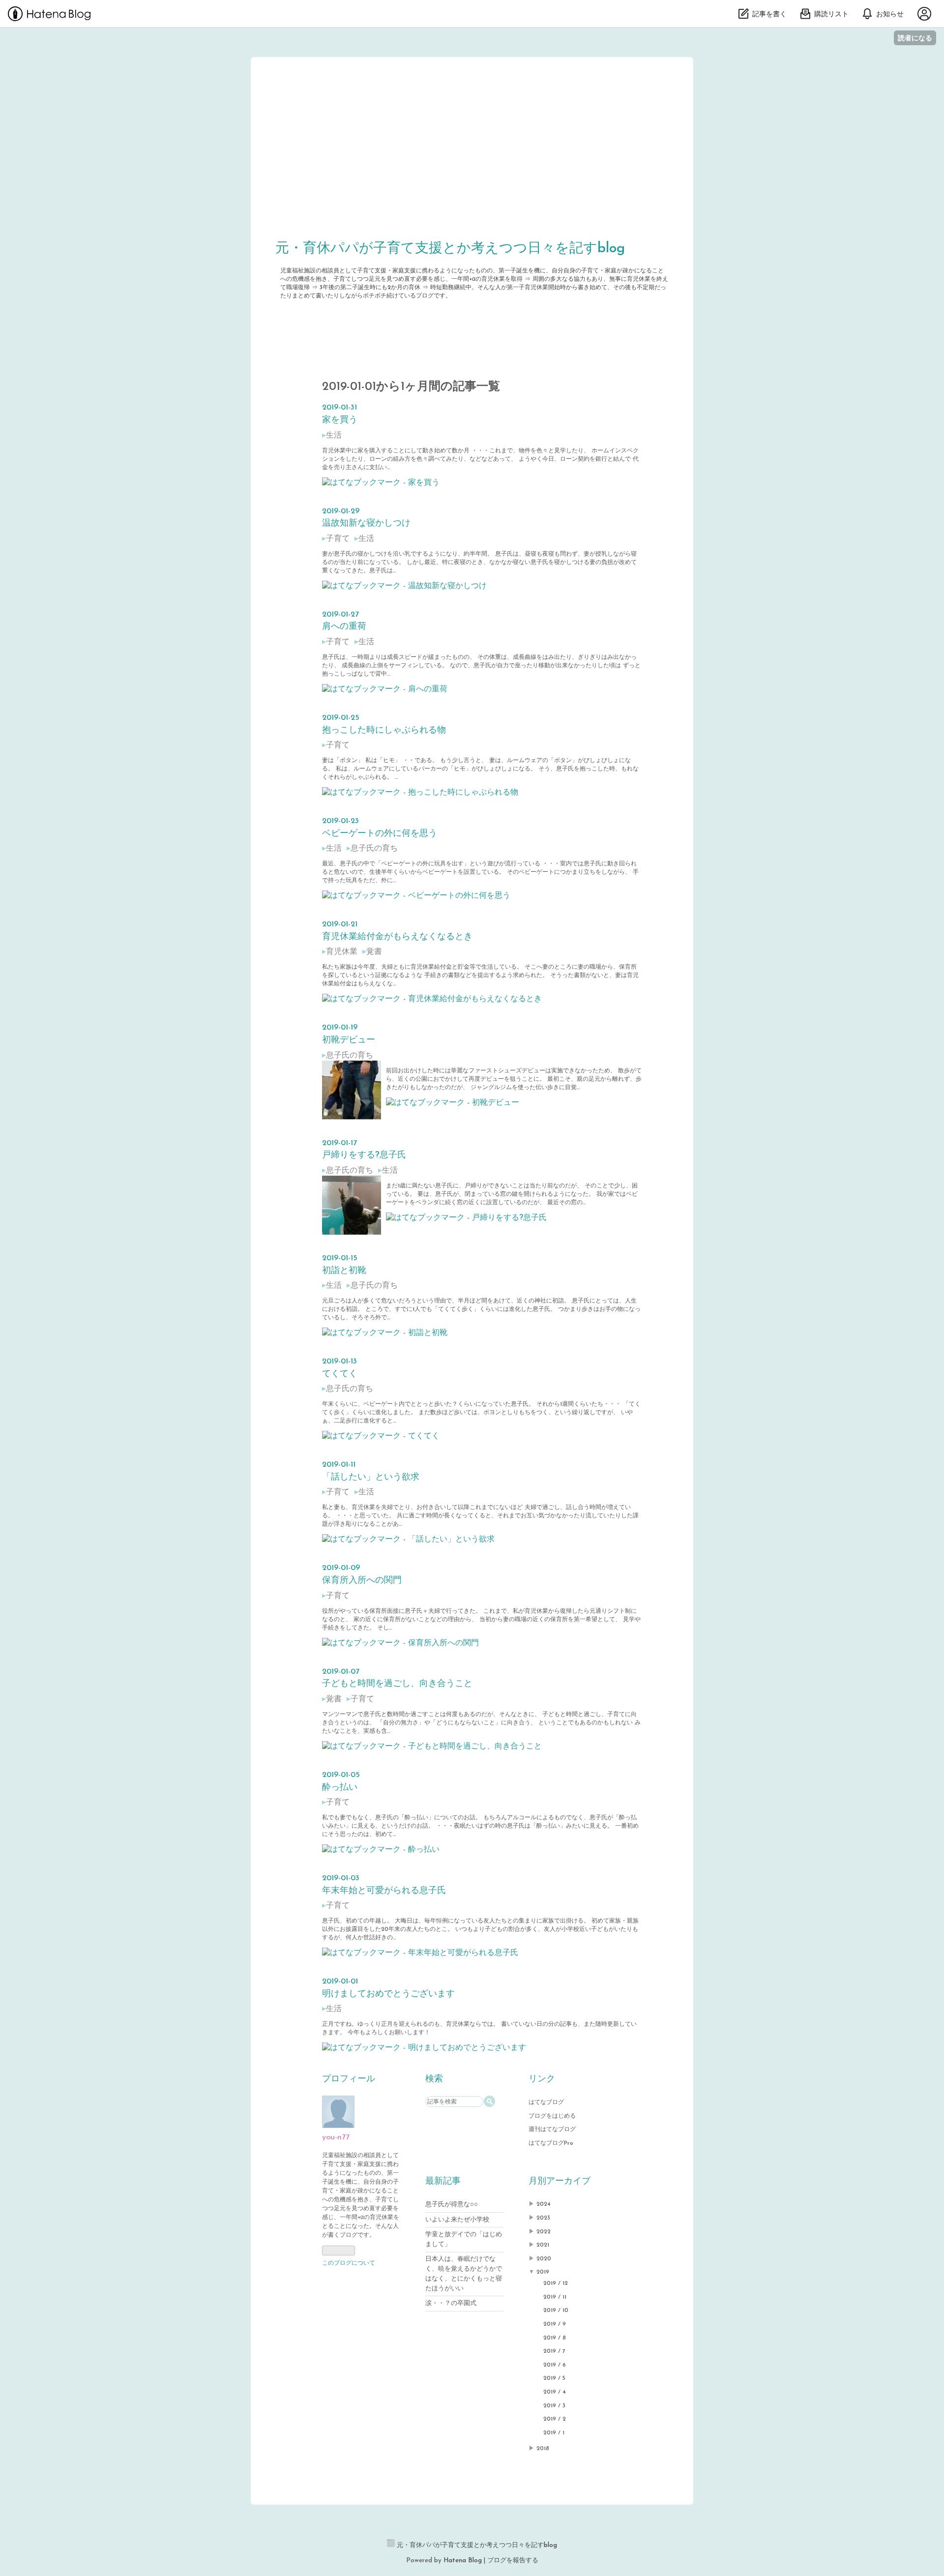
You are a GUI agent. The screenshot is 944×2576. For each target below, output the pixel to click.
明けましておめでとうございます (388, 1994)
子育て (338, 539)
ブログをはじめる (552, 2116)
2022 (544, 2232)
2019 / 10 (556, 2310)
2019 (543, 2272)
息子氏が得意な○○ (452, 2205)
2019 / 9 (555, 2324)
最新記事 (443, 2182)
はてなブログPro (551, 2143)
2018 (543, 2449)
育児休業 (342, 952)
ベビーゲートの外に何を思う (380, 834)
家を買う (340, 420)
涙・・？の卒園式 (451, 2303)
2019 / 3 (554, 2406)
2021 (543, 2245)
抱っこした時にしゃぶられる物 (384, 731)
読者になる (915, 38)
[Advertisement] (472, 155)
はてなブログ (546, 2102)
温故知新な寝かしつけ (366, 524)
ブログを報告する (513, 2561)
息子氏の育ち (374, 849)
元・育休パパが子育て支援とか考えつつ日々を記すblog (450, 249)
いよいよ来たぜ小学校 (457, 2220)
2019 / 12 (556, 2283)
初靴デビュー (349, 1040)
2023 (543, 2218)
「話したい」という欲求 (371, 1478)
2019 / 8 (555, 2338)
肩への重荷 (344, 627)
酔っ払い (340, 1788)
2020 (544, 2259)
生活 (334, 436)
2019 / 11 (555, 2297)
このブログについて (349, 2263)
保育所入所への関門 (362, 1581)
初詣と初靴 (344, 1271)
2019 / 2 (555, 2419)
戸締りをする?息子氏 (364, 1155)
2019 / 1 (554, 2433)
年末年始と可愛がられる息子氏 (384, 1891)
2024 (544, 2204)
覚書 (374, 952)
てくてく (340, 1374)
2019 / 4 (555, 2392)
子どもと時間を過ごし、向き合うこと (397, 1684)
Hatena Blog (463, 2561)
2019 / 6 (555, 2365)
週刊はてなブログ (552, 2130)
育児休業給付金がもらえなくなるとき (397, 937)
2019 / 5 (554, 2378)
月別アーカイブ (560, 2182)
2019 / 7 (554, 2351)
